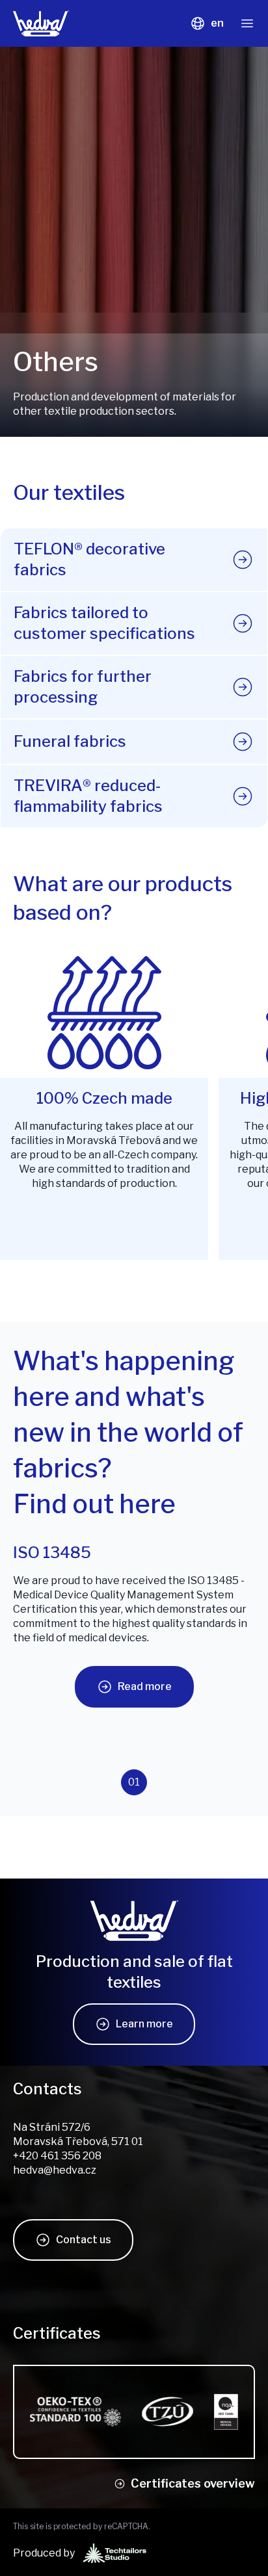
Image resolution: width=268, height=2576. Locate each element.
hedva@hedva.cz (55, 2170)
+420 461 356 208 (57, 2156)
